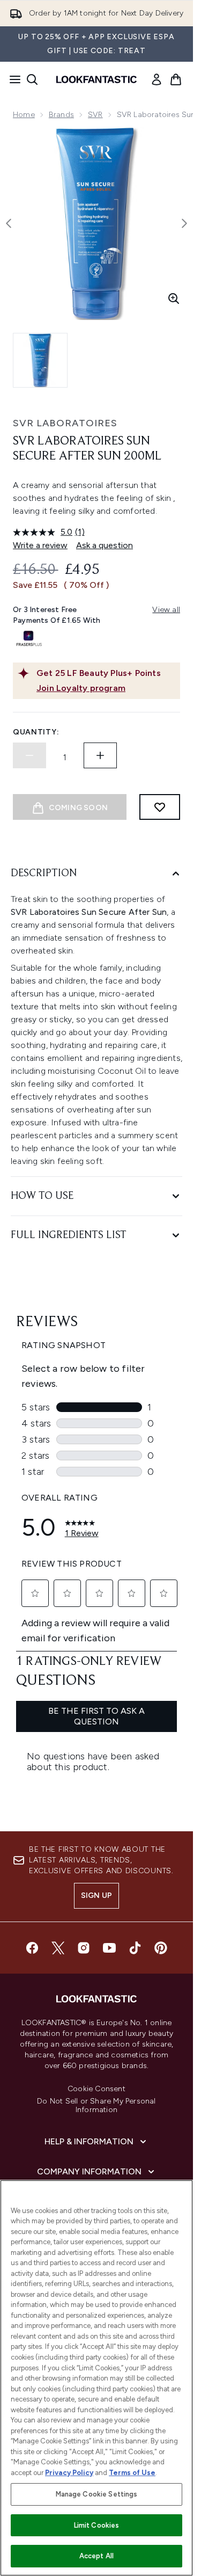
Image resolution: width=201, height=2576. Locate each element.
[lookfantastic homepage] (96, 79)
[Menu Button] (12, 79)
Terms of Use (132, 2473)
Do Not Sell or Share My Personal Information (96, 2106)
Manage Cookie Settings (97, 2494)
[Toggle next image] (184, 223)
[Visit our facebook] (32, 1948)
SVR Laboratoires (65, 423)
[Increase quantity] (100, 755)
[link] (157, 79)
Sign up (96, 1895)
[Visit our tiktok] (135, 1948)
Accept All (96, 2556)
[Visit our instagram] (84, 1948)
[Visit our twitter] (58, 1948)
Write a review (40, 545)
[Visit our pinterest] (161, 1948)
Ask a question (105, 545)
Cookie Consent (96, 2089)
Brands (61, 115)
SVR (95, 115)
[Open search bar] (32, 79)
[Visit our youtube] (109, 1948)
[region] (96, 2378)
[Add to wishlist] (160, 807)
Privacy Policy (69, 2473)
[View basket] (176, 79)
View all (166, 610)
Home (24, 115)
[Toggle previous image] (9, 223)
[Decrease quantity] (29, 755)
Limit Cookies (97, 2525)
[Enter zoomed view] (174, 299)
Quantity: (36, 732)
